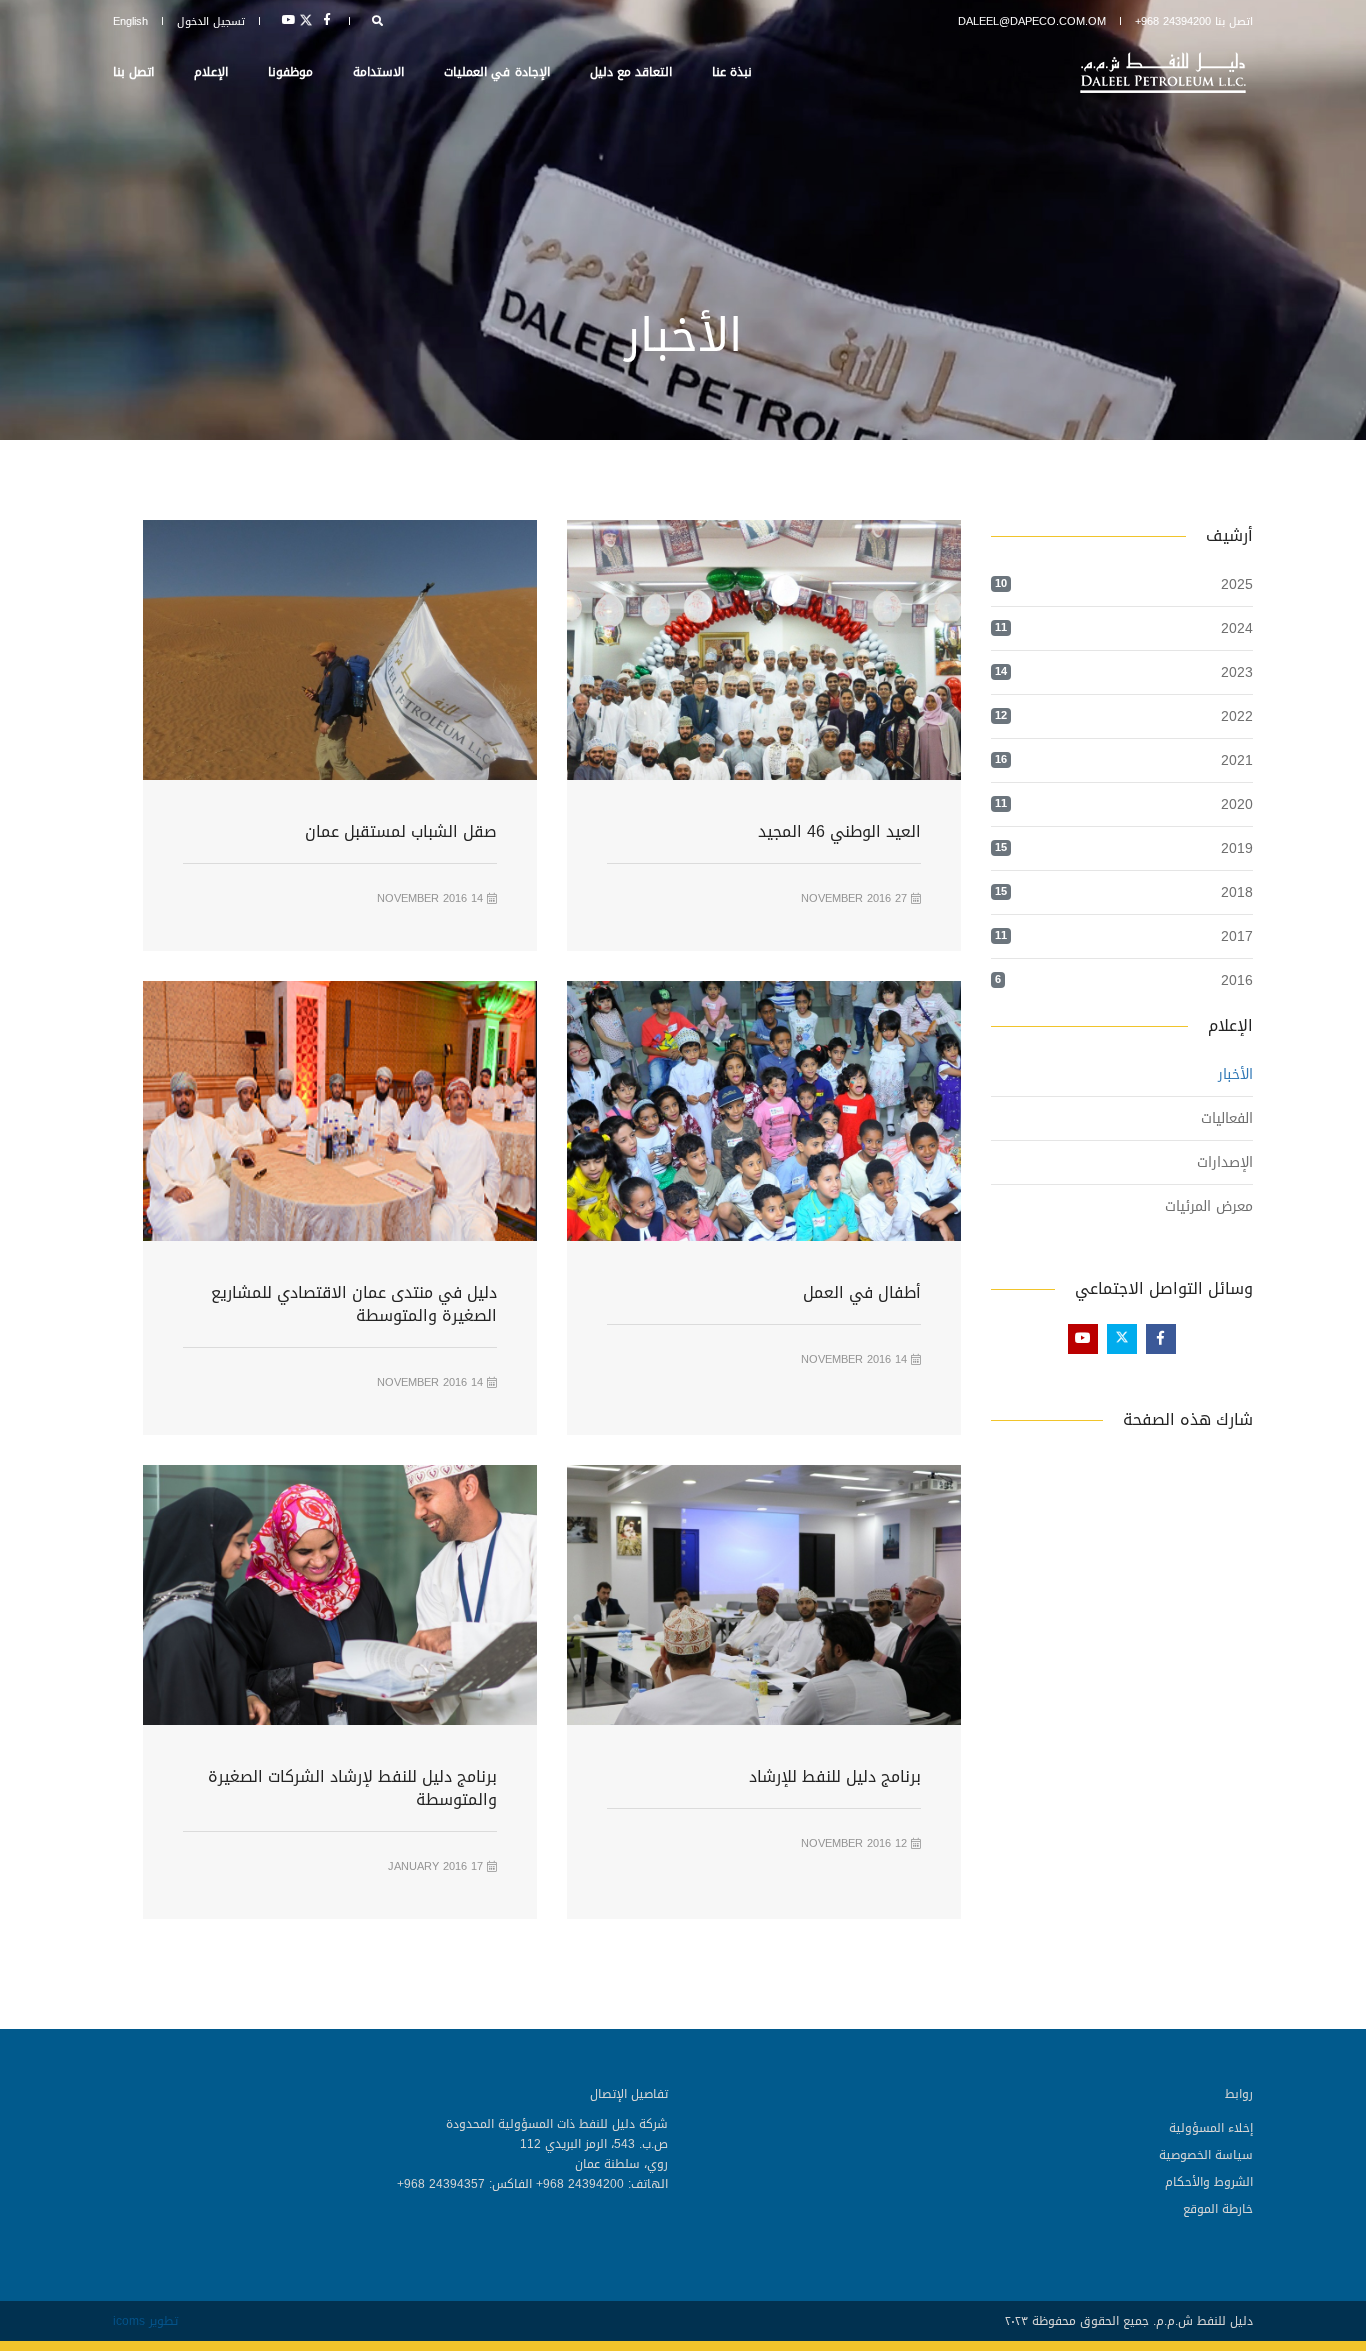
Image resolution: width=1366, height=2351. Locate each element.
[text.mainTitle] (1165, 72)
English (130, 21)
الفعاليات (1227, 1118)
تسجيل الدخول (211, 21)
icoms (129, 2321)
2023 (1237, 672)
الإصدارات (1225, 1162)
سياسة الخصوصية (1206, 2155)
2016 (1237, 980)
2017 (1237, 936)
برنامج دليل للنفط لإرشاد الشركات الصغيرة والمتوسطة (352, 1788)
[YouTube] (285, 21)
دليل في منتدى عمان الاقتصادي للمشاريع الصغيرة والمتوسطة (354, 1304)
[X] (306, 21)
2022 (1237, 716)
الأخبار (1235, 1074)
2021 (1237, 760)
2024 (1237, 628)
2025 (1237, 584)
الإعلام (211, 72)
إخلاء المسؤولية (1211, 2128)
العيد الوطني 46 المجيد (839, 831)
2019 (1237, 848)
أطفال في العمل (862, 1292)
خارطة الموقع (1218, 2209)
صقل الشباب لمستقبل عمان (401, 831)
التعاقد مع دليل (631, 72)
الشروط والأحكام (1209, 2182)
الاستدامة (378, 72)
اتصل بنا (133, 72)
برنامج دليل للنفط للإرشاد (835, 1776)
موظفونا (290, 72)
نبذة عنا (732, 72)
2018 (1237, 892)
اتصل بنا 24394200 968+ (1194, 21)
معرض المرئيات (1209, 1206)
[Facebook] (327, 21)
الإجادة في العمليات (496, 72)
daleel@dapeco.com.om (1032, 21)
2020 (1237, 804)
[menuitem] (990, 2127)
